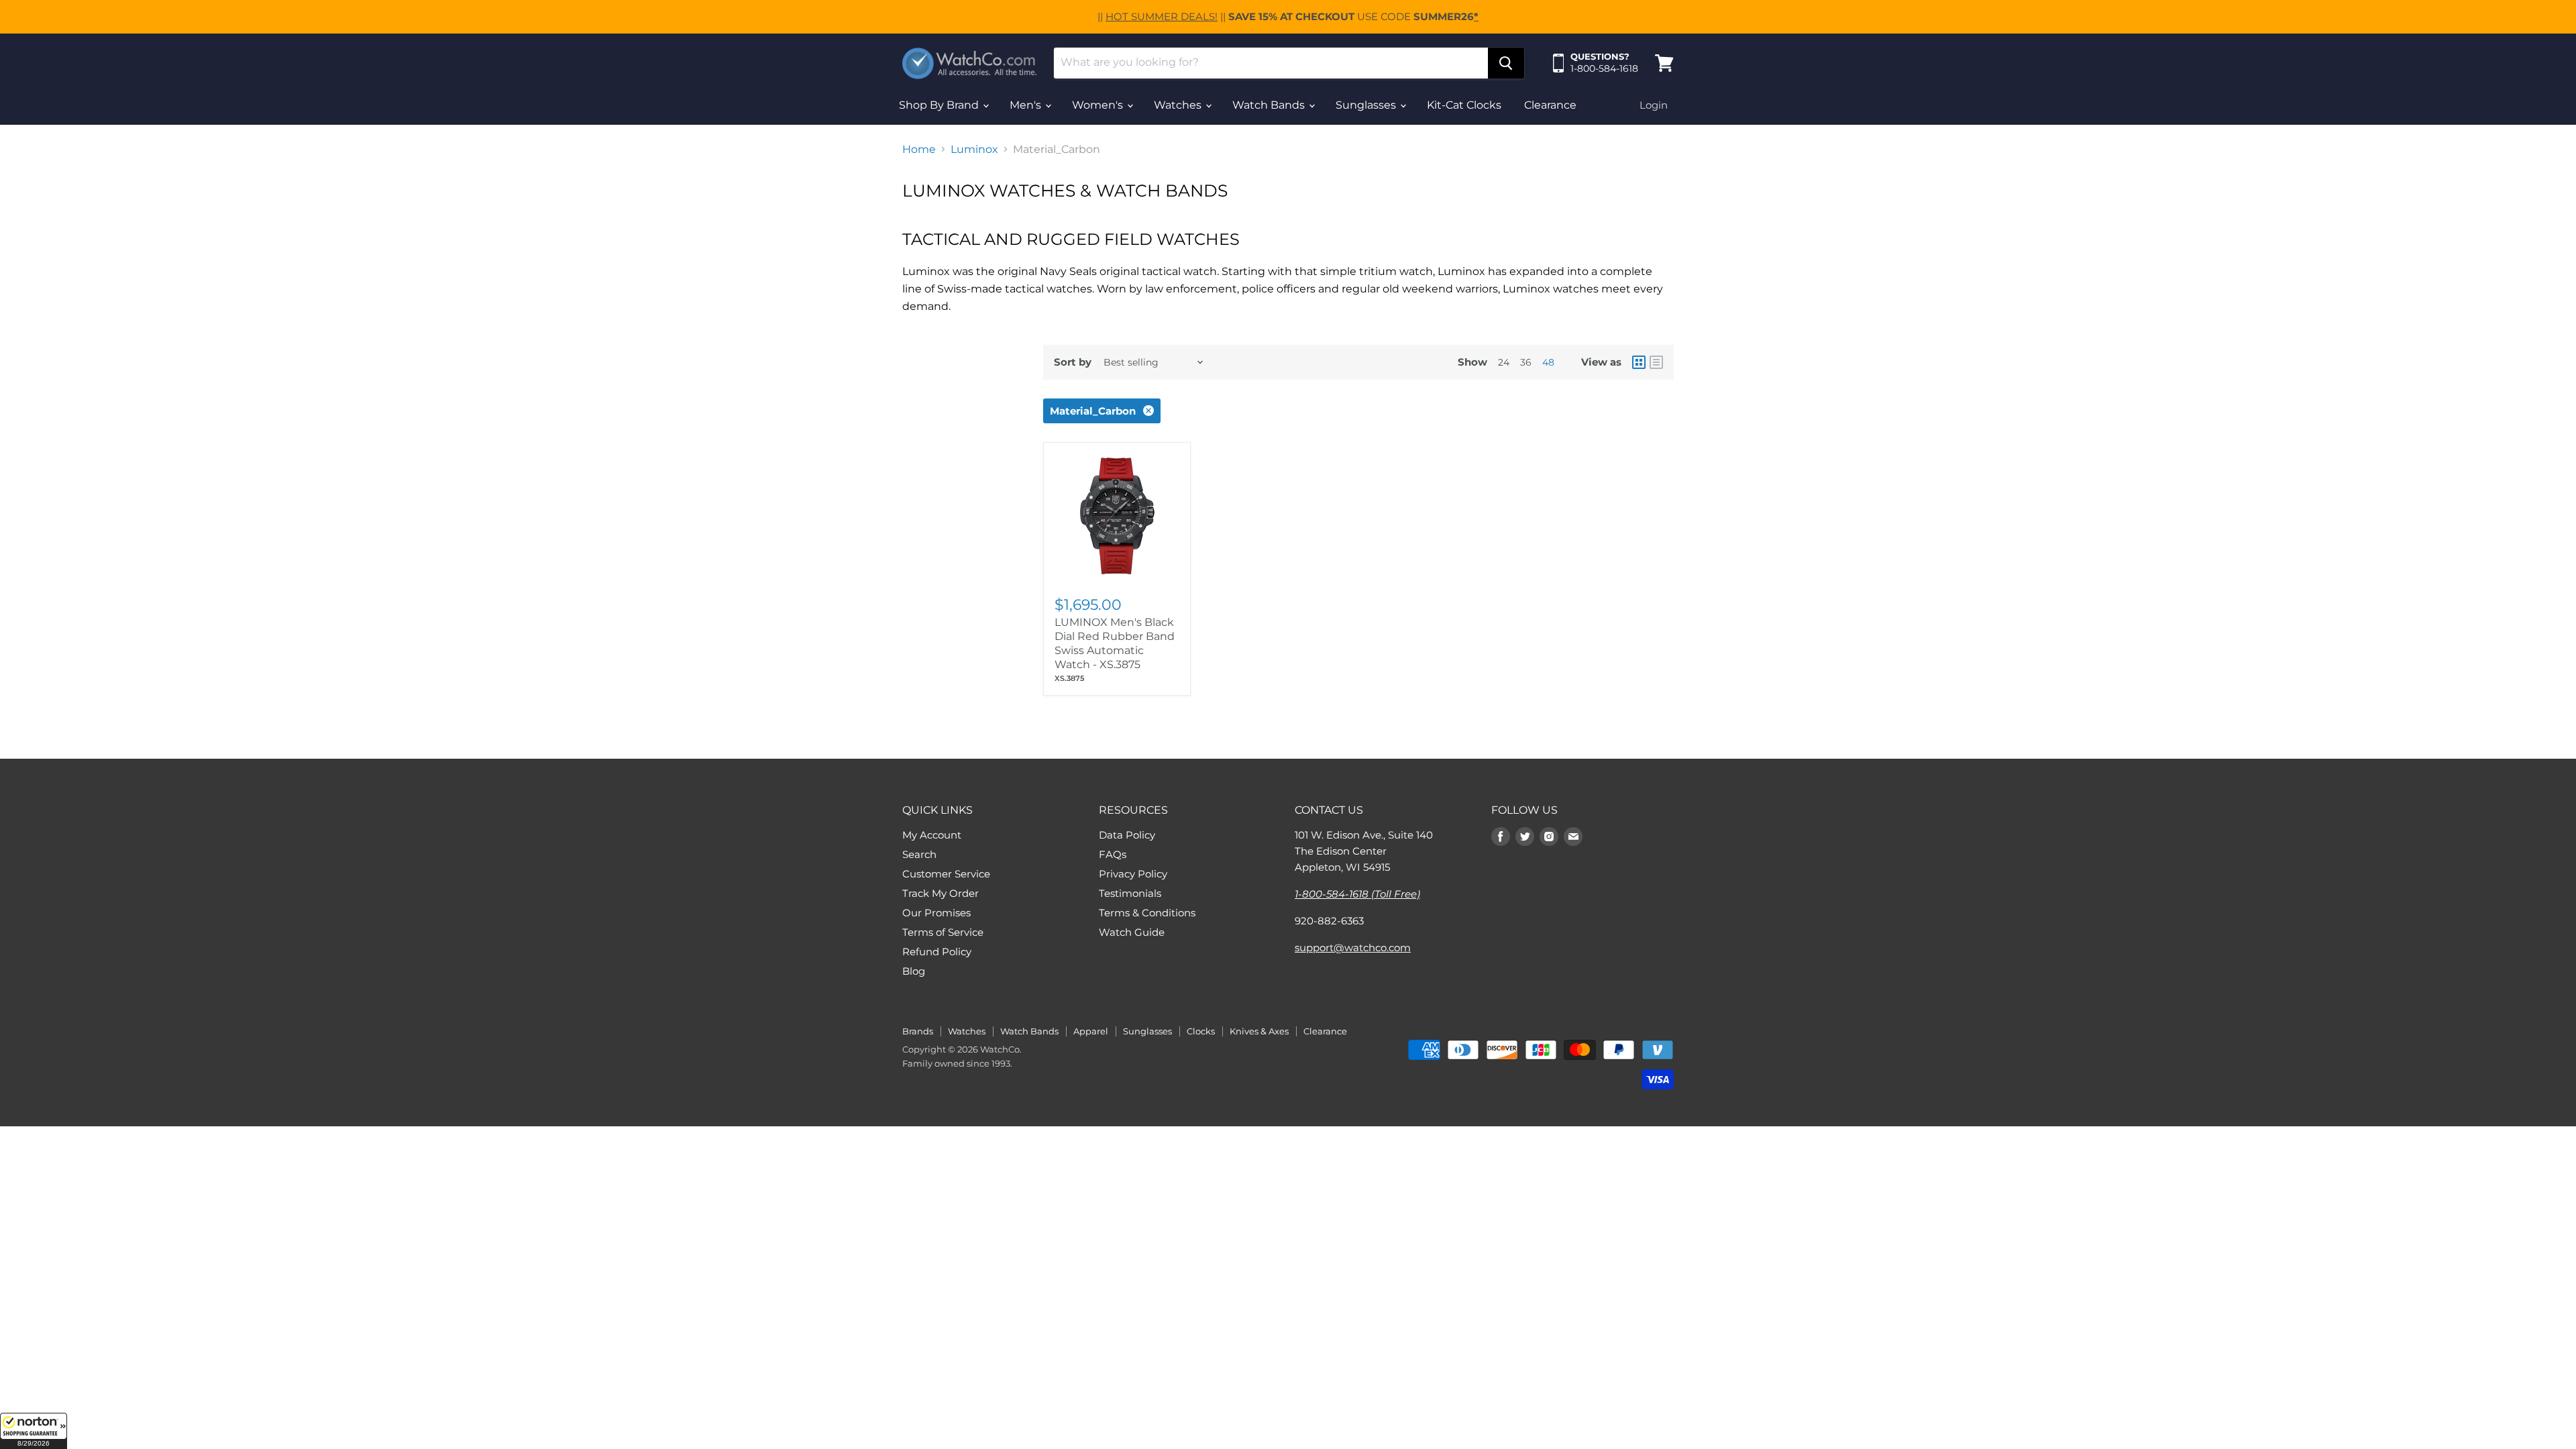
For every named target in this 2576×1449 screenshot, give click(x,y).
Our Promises (936, 913)
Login (1654, 105)
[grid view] (1639, 362)
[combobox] (1271, 63)
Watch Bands (1270, 105)
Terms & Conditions (1147, 913)
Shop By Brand (940, 105)
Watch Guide (1132, 932)
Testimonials (1130, 893)
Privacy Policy (1133, 874)
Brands (918, 1031)
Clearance (1550, 105)
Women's (1099, 105)
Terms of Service (943, 932)
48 (1548, 362)
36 (1526, 362)
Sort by (1073, 362)
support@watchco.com (1353, 948)
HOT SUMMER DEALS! (1162, 16)
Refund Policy (937, 952)
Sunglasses (1367, 105)
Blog (914, 971)
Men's (1027, 105)
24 (1504, 362)
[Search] (1506, 63)
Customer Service (946, 874)
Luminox (974, 150)
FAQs (1113, 854)
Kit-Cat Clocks (1464, 105)
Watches (1179, 105)
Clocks (1201, 1031)
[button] (34, 1431)
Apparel (1091, 1031)
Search (919, 854)
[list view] (1656, 362)
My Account (932, 835)
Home (919, 150)
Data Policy (1127, 835)
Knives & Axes (1259, 1031)
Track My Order (941, 893)
